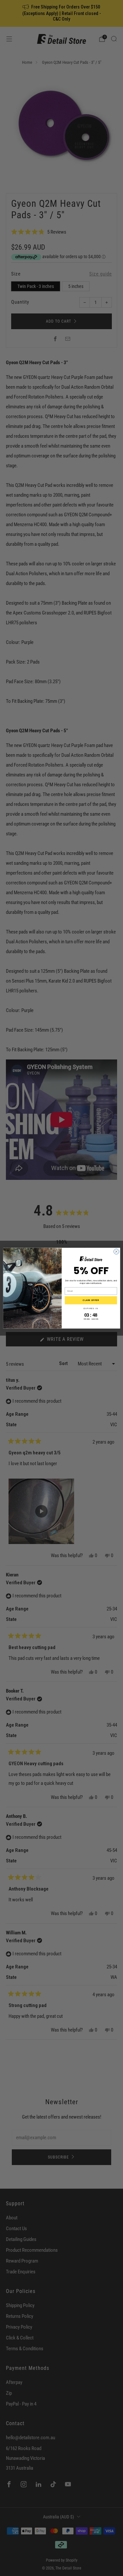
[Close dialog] (116, 1252)
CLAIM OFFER (91, 1300)
